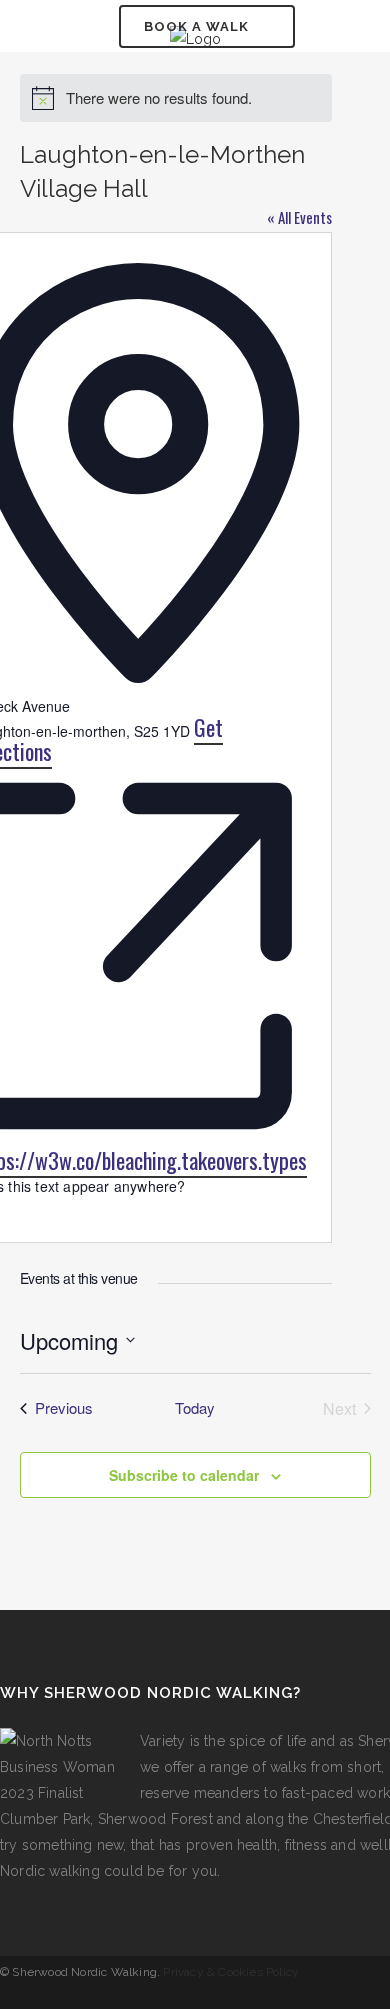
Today (195, 1408)
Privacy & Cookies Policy (231, 1972)
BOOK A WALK (196, 26)
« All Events (299, 217)
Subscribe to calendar (184, 1475)
